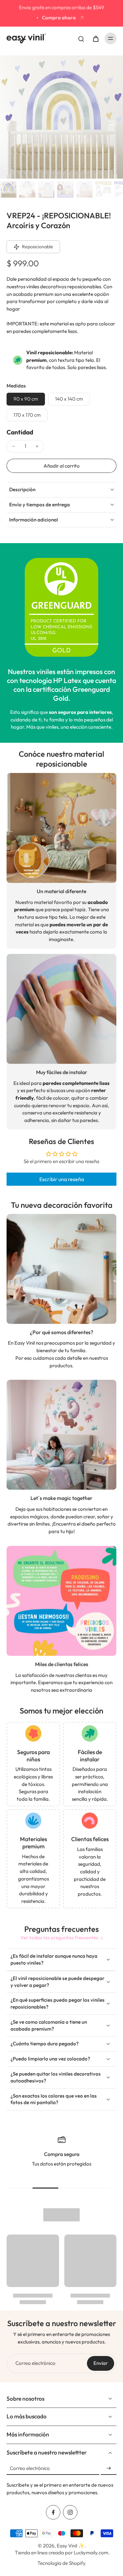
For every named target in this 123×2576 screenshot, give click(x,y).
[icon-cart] (95, 38)
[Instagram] (70, 2512)
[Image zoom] (61, 117)
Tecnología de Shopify (61, 2563)
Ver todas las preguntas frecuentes (59, 1938)
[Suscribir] (109, 2468)
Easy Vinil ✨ (71, 2546)
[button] (61, 466)
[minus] (13, 446)
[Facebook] (53, 2512)
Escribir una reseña (62, 1179)
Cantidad (20, 432)
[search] (81, 38)
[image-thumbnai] (8, 189)
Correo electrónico (35, 2363)
